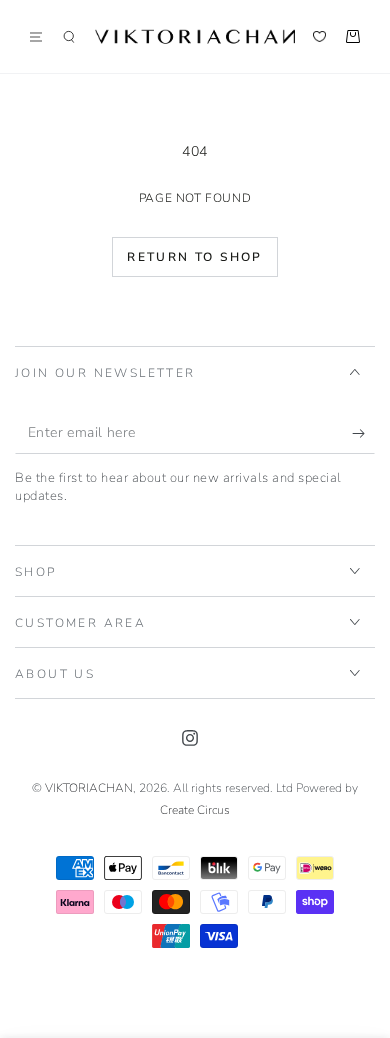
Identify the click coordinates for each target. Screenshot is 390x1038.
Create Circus (195, 810)
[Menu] (43, 37)
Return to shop (195, 257)
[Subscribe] (363, 434)
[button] (69, 37)
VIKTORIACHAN (89, 788)
